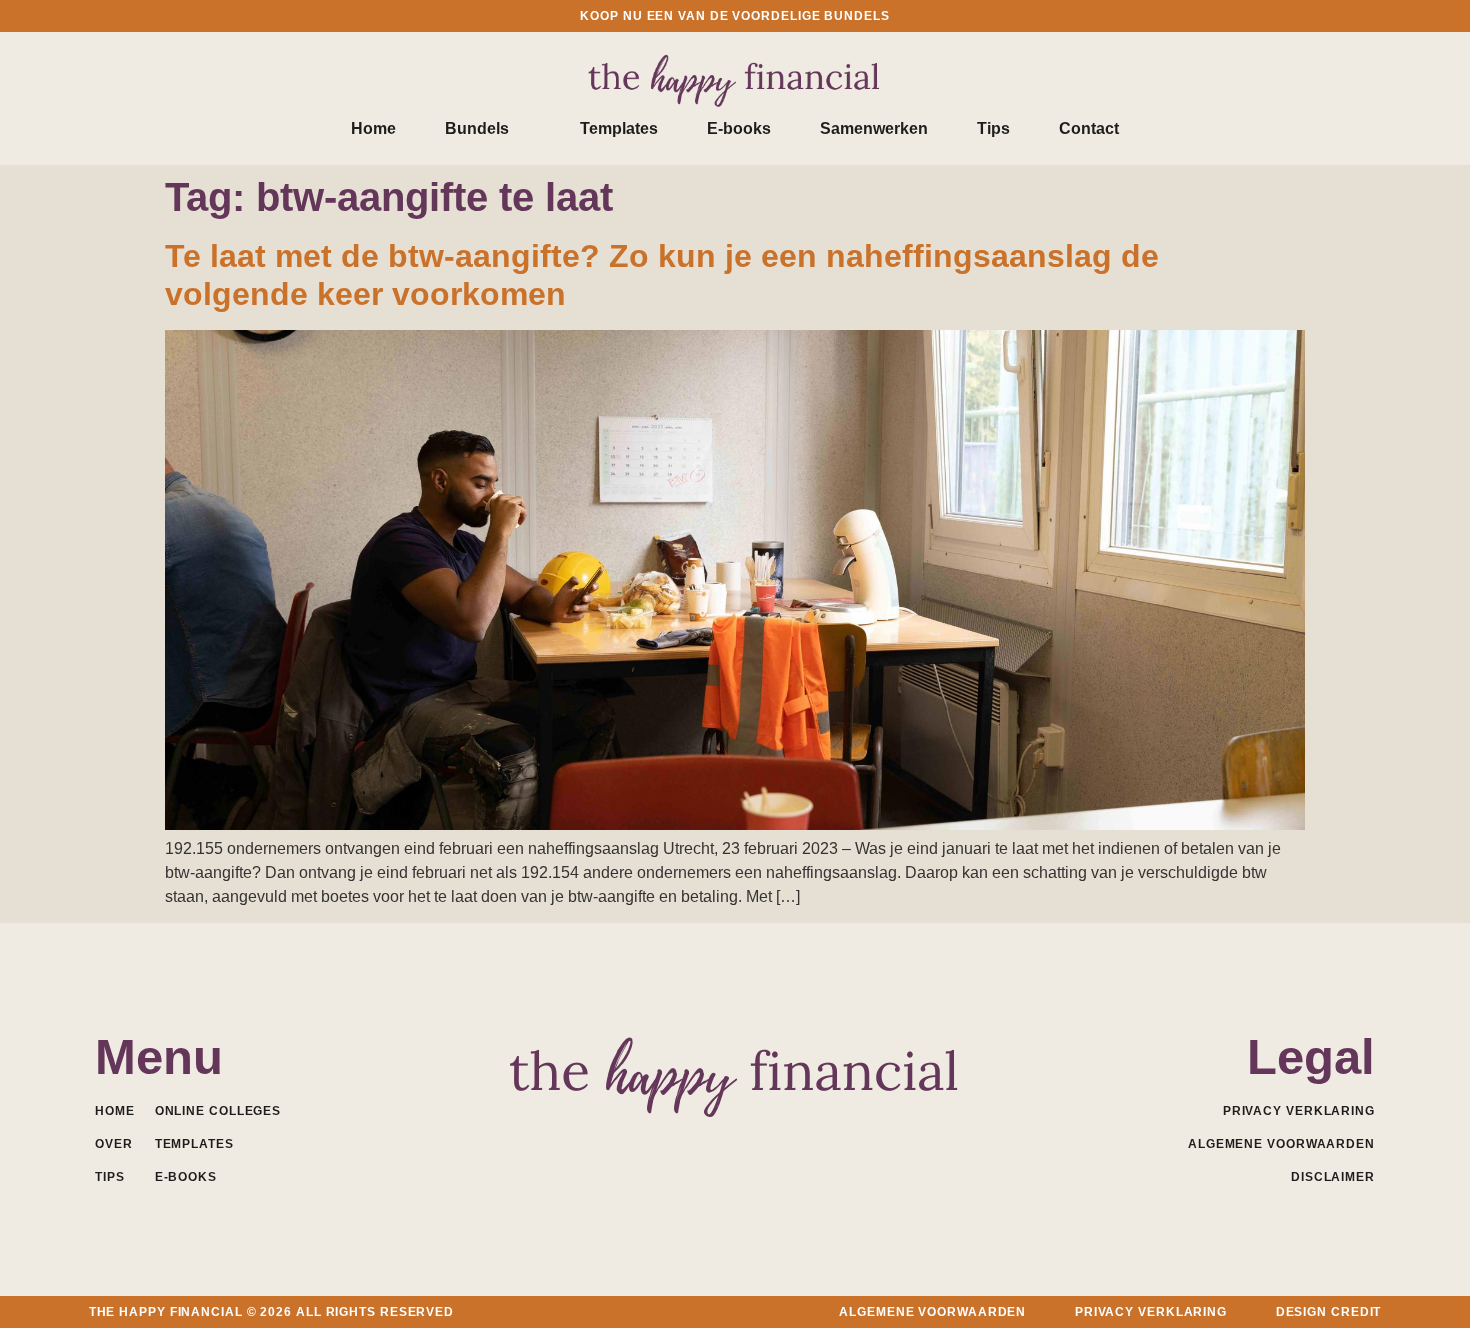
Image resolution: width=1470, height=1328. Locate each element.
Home (373, 128)
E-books (739, 128)
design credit (1329, 1312)
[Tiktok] (823, 1141)
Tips (993, 128)
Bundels (477, 128)
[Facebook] (647, 1141)
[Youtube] (735, 1141)
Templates (619, 128)
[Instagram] (779, 1141)
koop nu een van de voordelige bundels (734, 16)
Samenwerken (874, 128)
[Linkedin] (691, 1141)
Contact (1089, 128)
